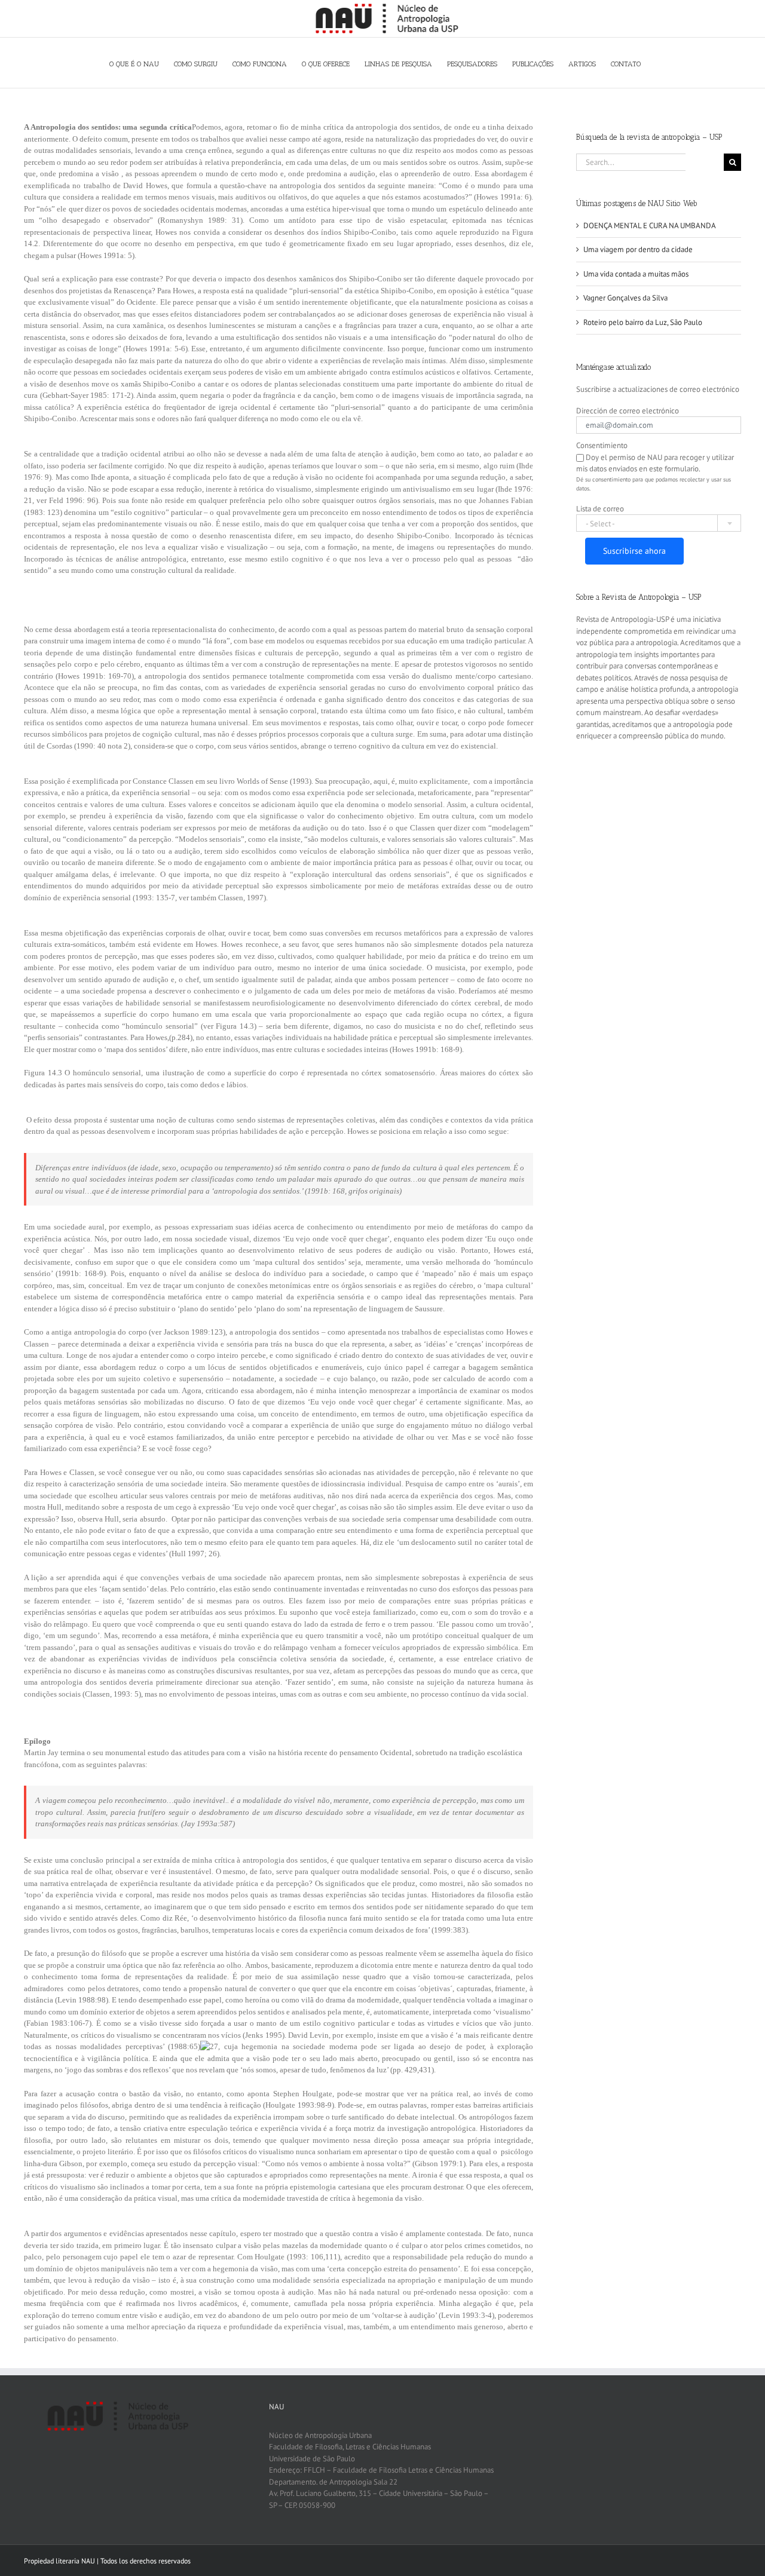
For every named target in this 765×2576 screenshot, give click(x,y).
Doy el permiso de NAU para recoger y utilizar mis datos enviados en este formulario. (655, 463)
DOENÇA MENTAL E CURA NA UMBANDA (650, 226)
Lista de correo (600, 509)
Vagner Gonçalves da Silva (625, 298)
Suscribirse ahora (634, 551)
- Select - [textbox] (600, 524)
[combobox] (659, 523)
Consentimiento (602, 445)
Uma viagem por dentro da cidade (638, 249)
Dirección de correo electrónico (628, 411)
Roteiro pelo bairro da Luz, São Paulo (643, 322)
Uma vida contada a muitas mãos (636, 274)
